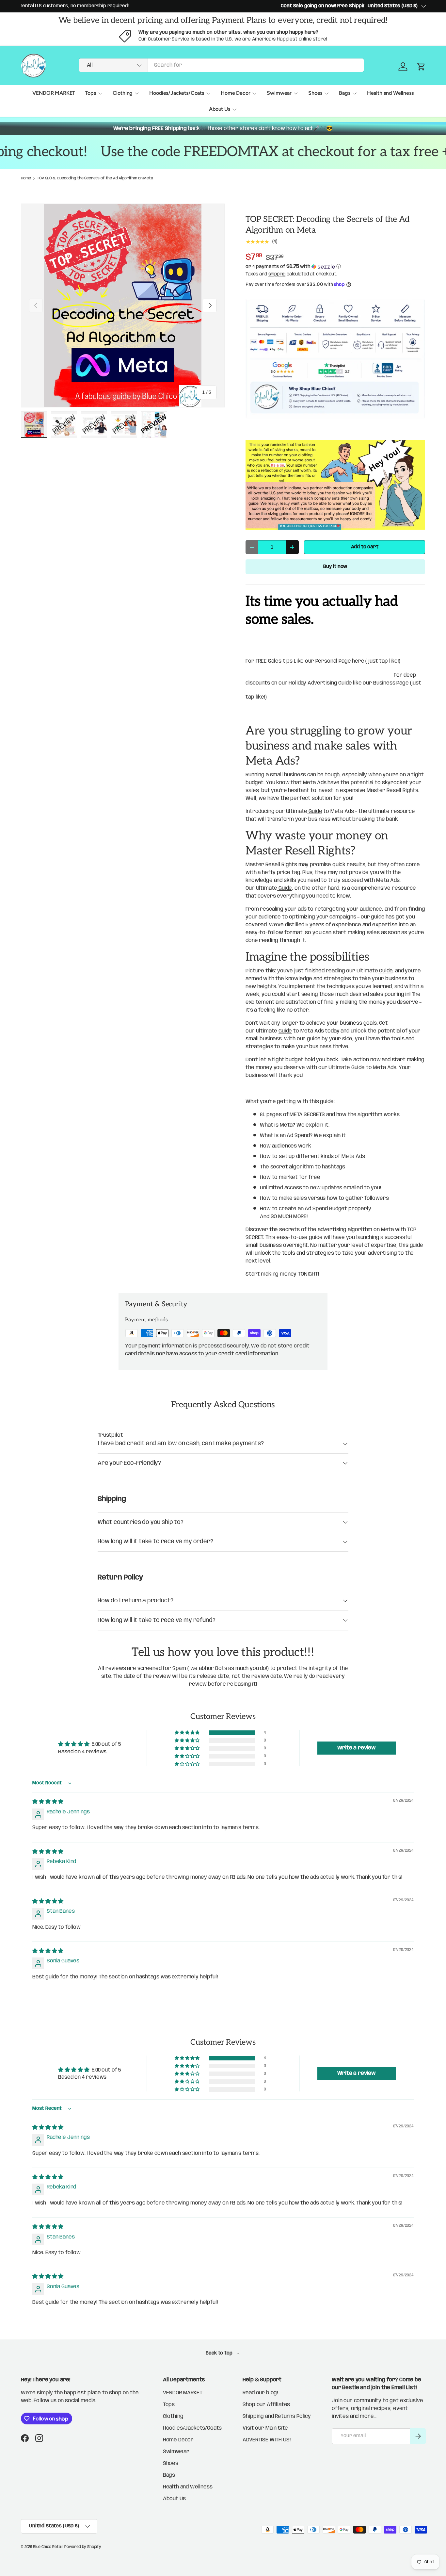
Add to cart (365, 547)
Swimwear (279, 93)
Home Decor (235, 93)
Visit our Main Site (265, 2428)
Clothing (123, 93)
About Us (220, 109)
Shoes (315, 93)
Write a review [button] (357, 1748)
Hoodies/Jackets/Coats (177, 93)
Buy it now (335, 567)
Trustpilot (110, 1435)
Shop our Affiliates (266, 2405)
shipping (277, 274)
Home (26, 178)
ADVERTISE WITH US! (266, 2440)
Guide (315, 811)
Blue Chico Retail (48, 2547)
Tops (90, 93)
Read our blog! (260, 2393)
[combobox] (222, 65)
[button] (335, 267)
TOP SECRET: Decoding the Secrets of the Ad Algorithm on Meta (95, 178)
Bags (344, 93)
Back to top (220, 2353)
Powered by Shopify (83, 2547)
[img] (48, 1802)
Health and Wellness (390, 93)
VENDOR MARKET (54, 93)
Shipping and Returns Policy (277, 2416)
